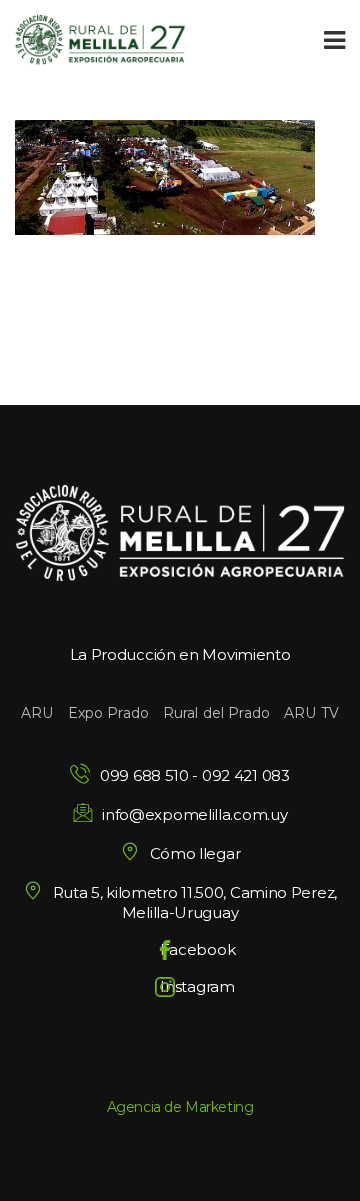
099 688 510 (144, 775)
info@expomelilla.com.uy (194, 814)
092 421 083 (246, 775)
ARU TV (311, 713)
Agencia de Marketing (180, 1107)
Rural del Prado (216, 713)
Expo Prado (108, 713)
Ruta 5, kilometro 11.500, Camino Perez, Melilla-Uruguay (195, 902)
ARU (37, 713)
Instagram (197, 986)
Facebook (198, 949)
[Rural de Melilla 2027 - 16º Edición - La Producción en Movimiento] (100, 40)
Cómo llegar (195, 853)
